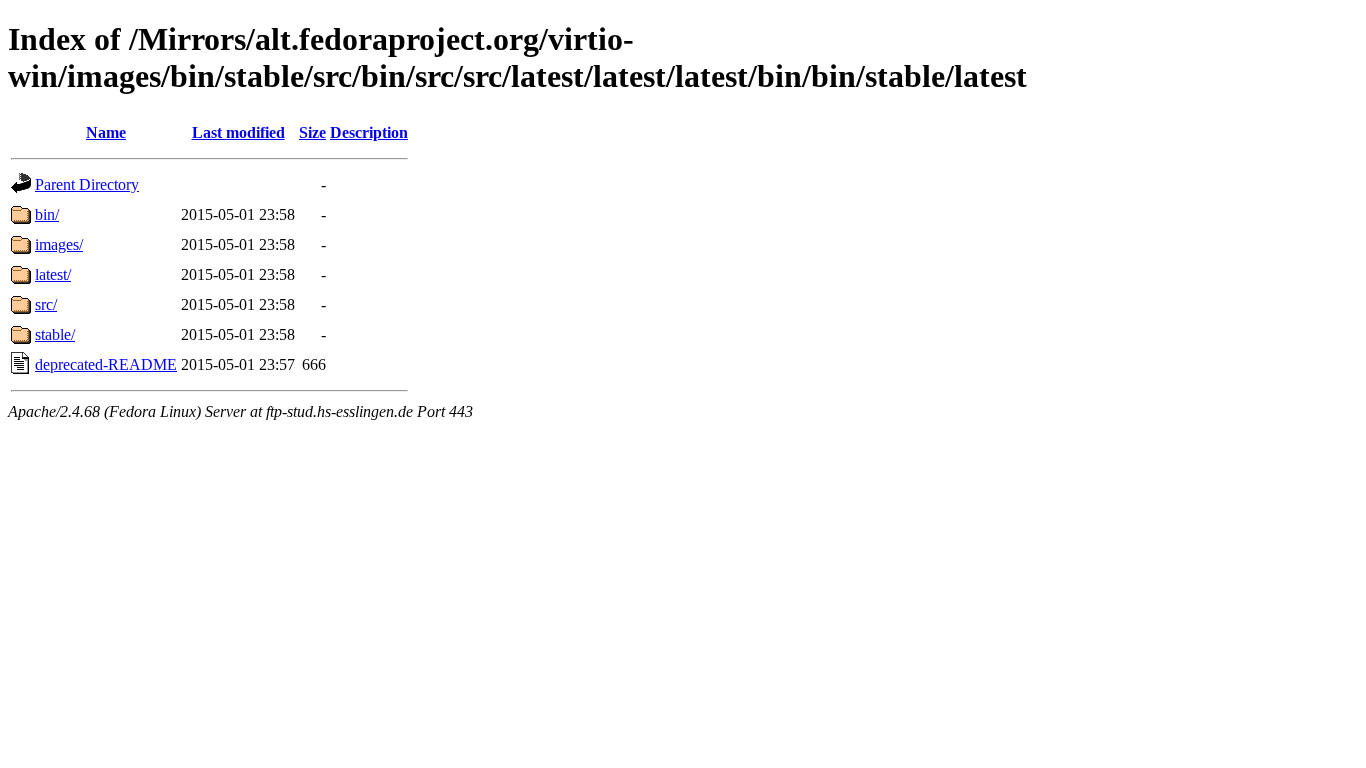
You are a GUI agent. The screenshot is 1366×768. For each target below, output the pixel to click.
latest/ (53, 274)
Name (106, 132)
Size (312, 132)
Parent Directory (87, 184)
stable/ (55, 334)
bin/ (47, 214)
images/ (59, 244)
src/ (46, 304)
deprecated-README (106, 364)
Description (369, 132)
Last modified (238, 132)
